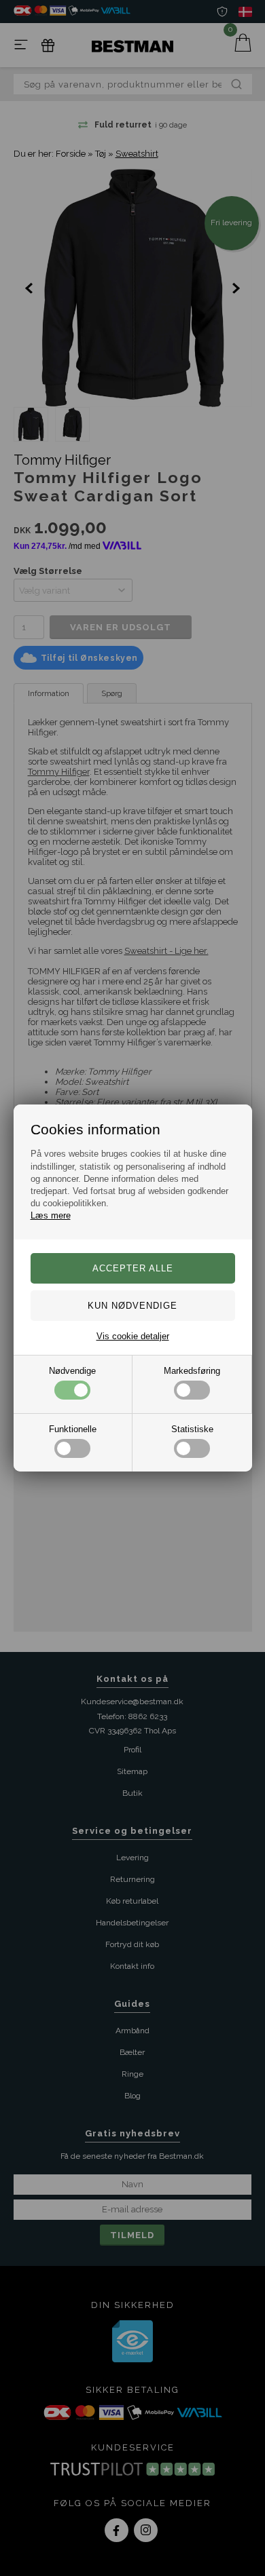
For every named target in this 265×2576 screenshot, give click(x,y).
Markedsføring (192, 1371)
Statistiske (192, 1429)
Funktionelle (73, 1429)
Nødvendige (72, 1371)
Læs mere (51, 1215)
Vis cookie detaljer (133, 1336)
